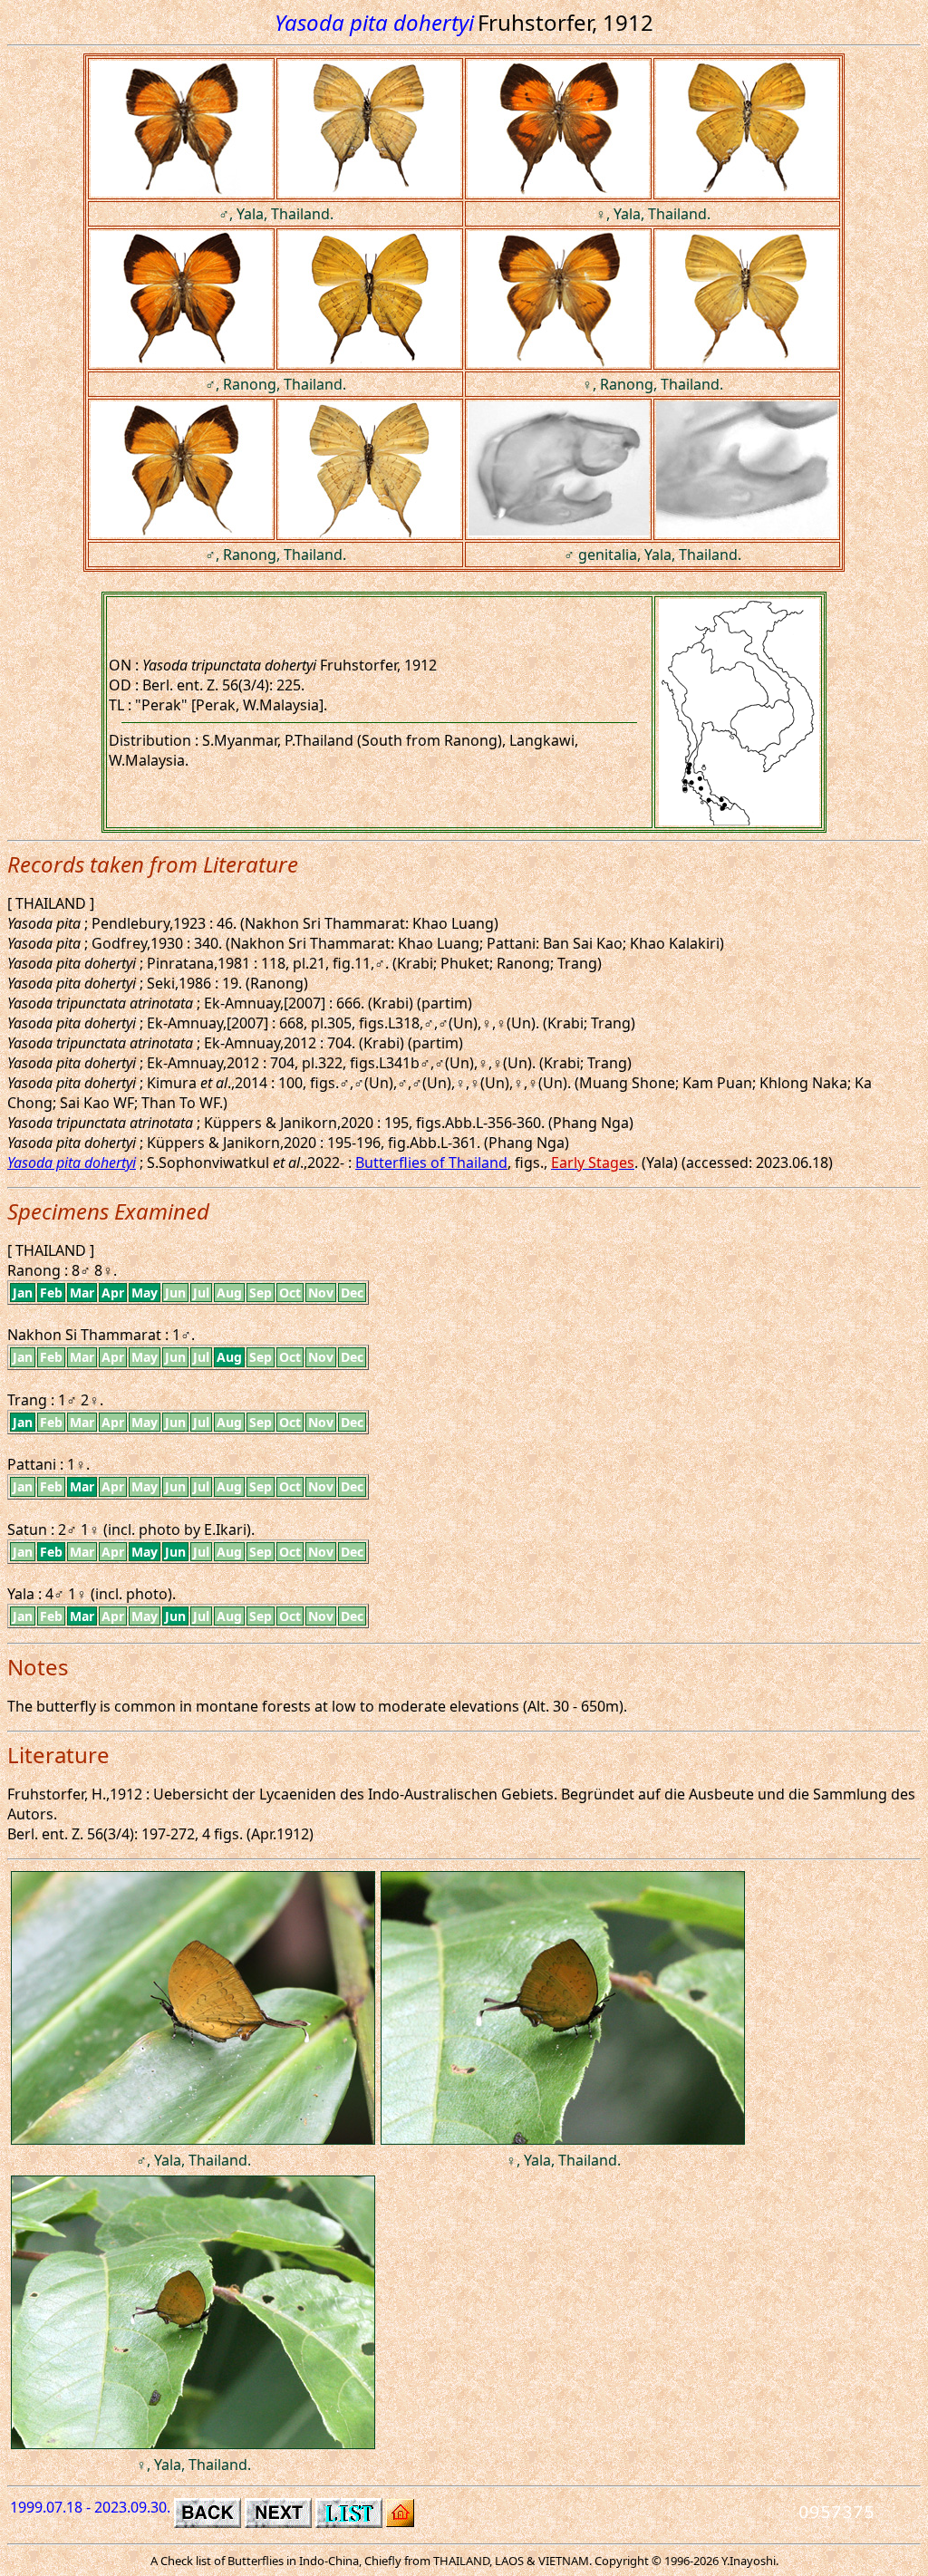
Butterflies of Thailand (431, 1163)
